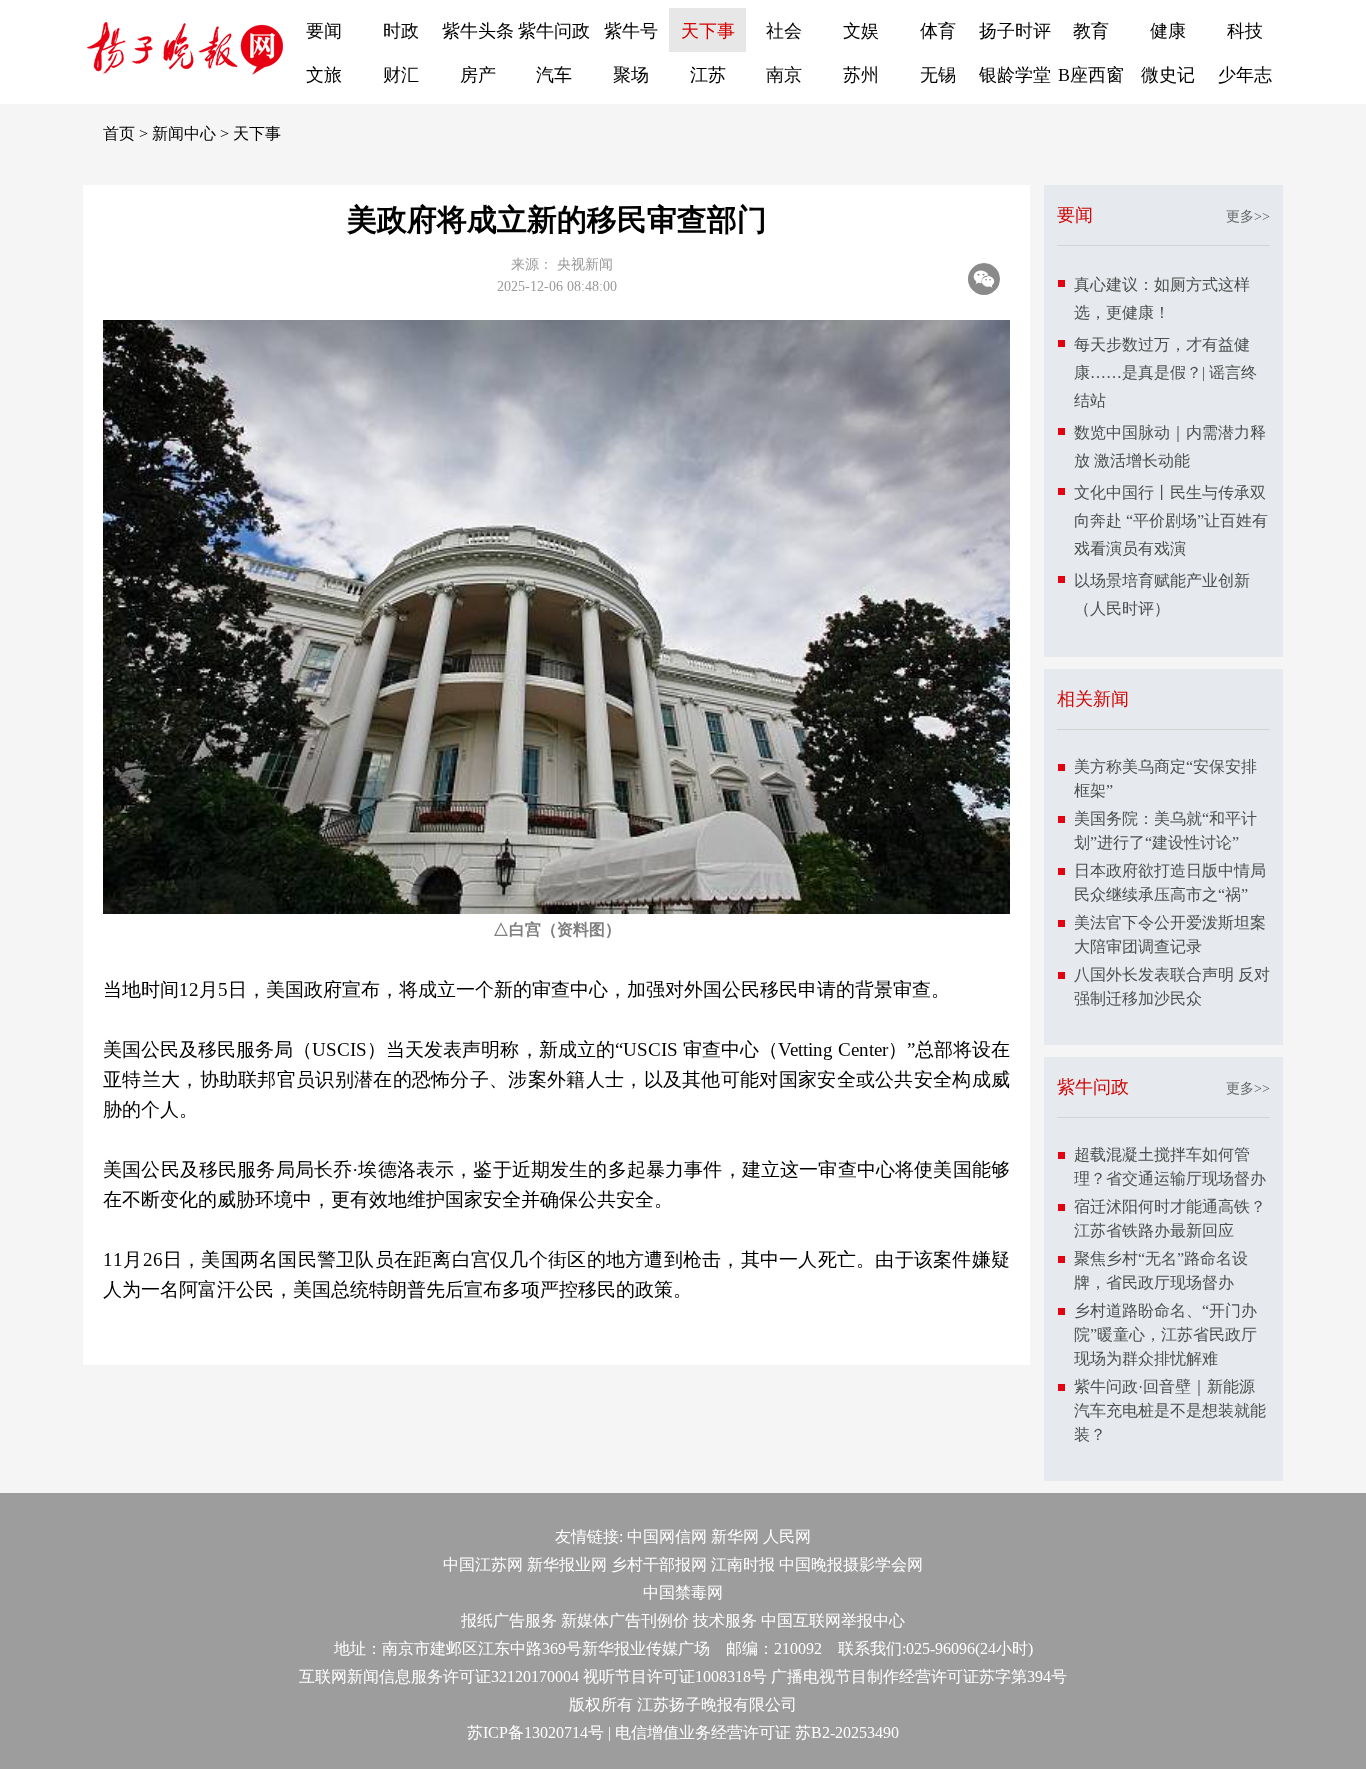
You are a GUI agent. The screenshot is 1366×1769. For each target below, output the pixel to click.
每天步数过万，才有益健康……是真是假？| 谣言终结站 (1165, 372)
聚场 (631, 75)
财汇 (401, 75)
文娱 (861, 31)
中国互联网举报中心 (833, 1620)
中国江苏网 (483, 1564)
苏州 (861, 75)
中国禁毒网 (683, 1592)
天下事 (708, 31)
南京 (784, 75)
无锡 (938, 75)
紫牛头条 (478, 31)
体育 (938, 31)
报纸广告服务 (509, 1620)
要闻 (324, 31)
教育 (1091, 31)
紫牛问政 (554, 31)
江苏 (708, 75)
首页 (119, 133)
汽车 (554, 75)
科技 (1245, 31)
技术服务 (725, 1620)
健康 (1168, 31)
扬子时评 (1015, 31)
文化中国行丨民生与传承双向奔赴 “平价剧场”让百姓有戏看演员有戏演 (1171, 520)
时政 (401, 31)
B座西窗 (1091, 75)
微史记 (1168, 75)
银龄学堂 (1015, 75)
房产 (478, 75)
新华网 (735, 1536)
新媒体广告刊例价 (625, 1620)
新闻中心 (184, 133)
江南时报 (743, 1564)
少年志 (1245, 75)
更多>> (1248, 216)
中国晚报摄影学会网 (851, 1564)
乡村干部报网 (659, 1564)
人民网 (787, 1536)
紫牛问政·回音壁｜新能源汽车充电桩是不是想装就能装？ (1170, 1410)
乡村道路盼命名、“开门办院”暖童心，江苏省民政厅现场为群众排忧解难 (1165, 1334)
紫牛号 (631, 31)
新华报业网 (567, 1564)
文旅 (324, 75)
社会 (784, 31)
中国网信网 (667, 1536)
